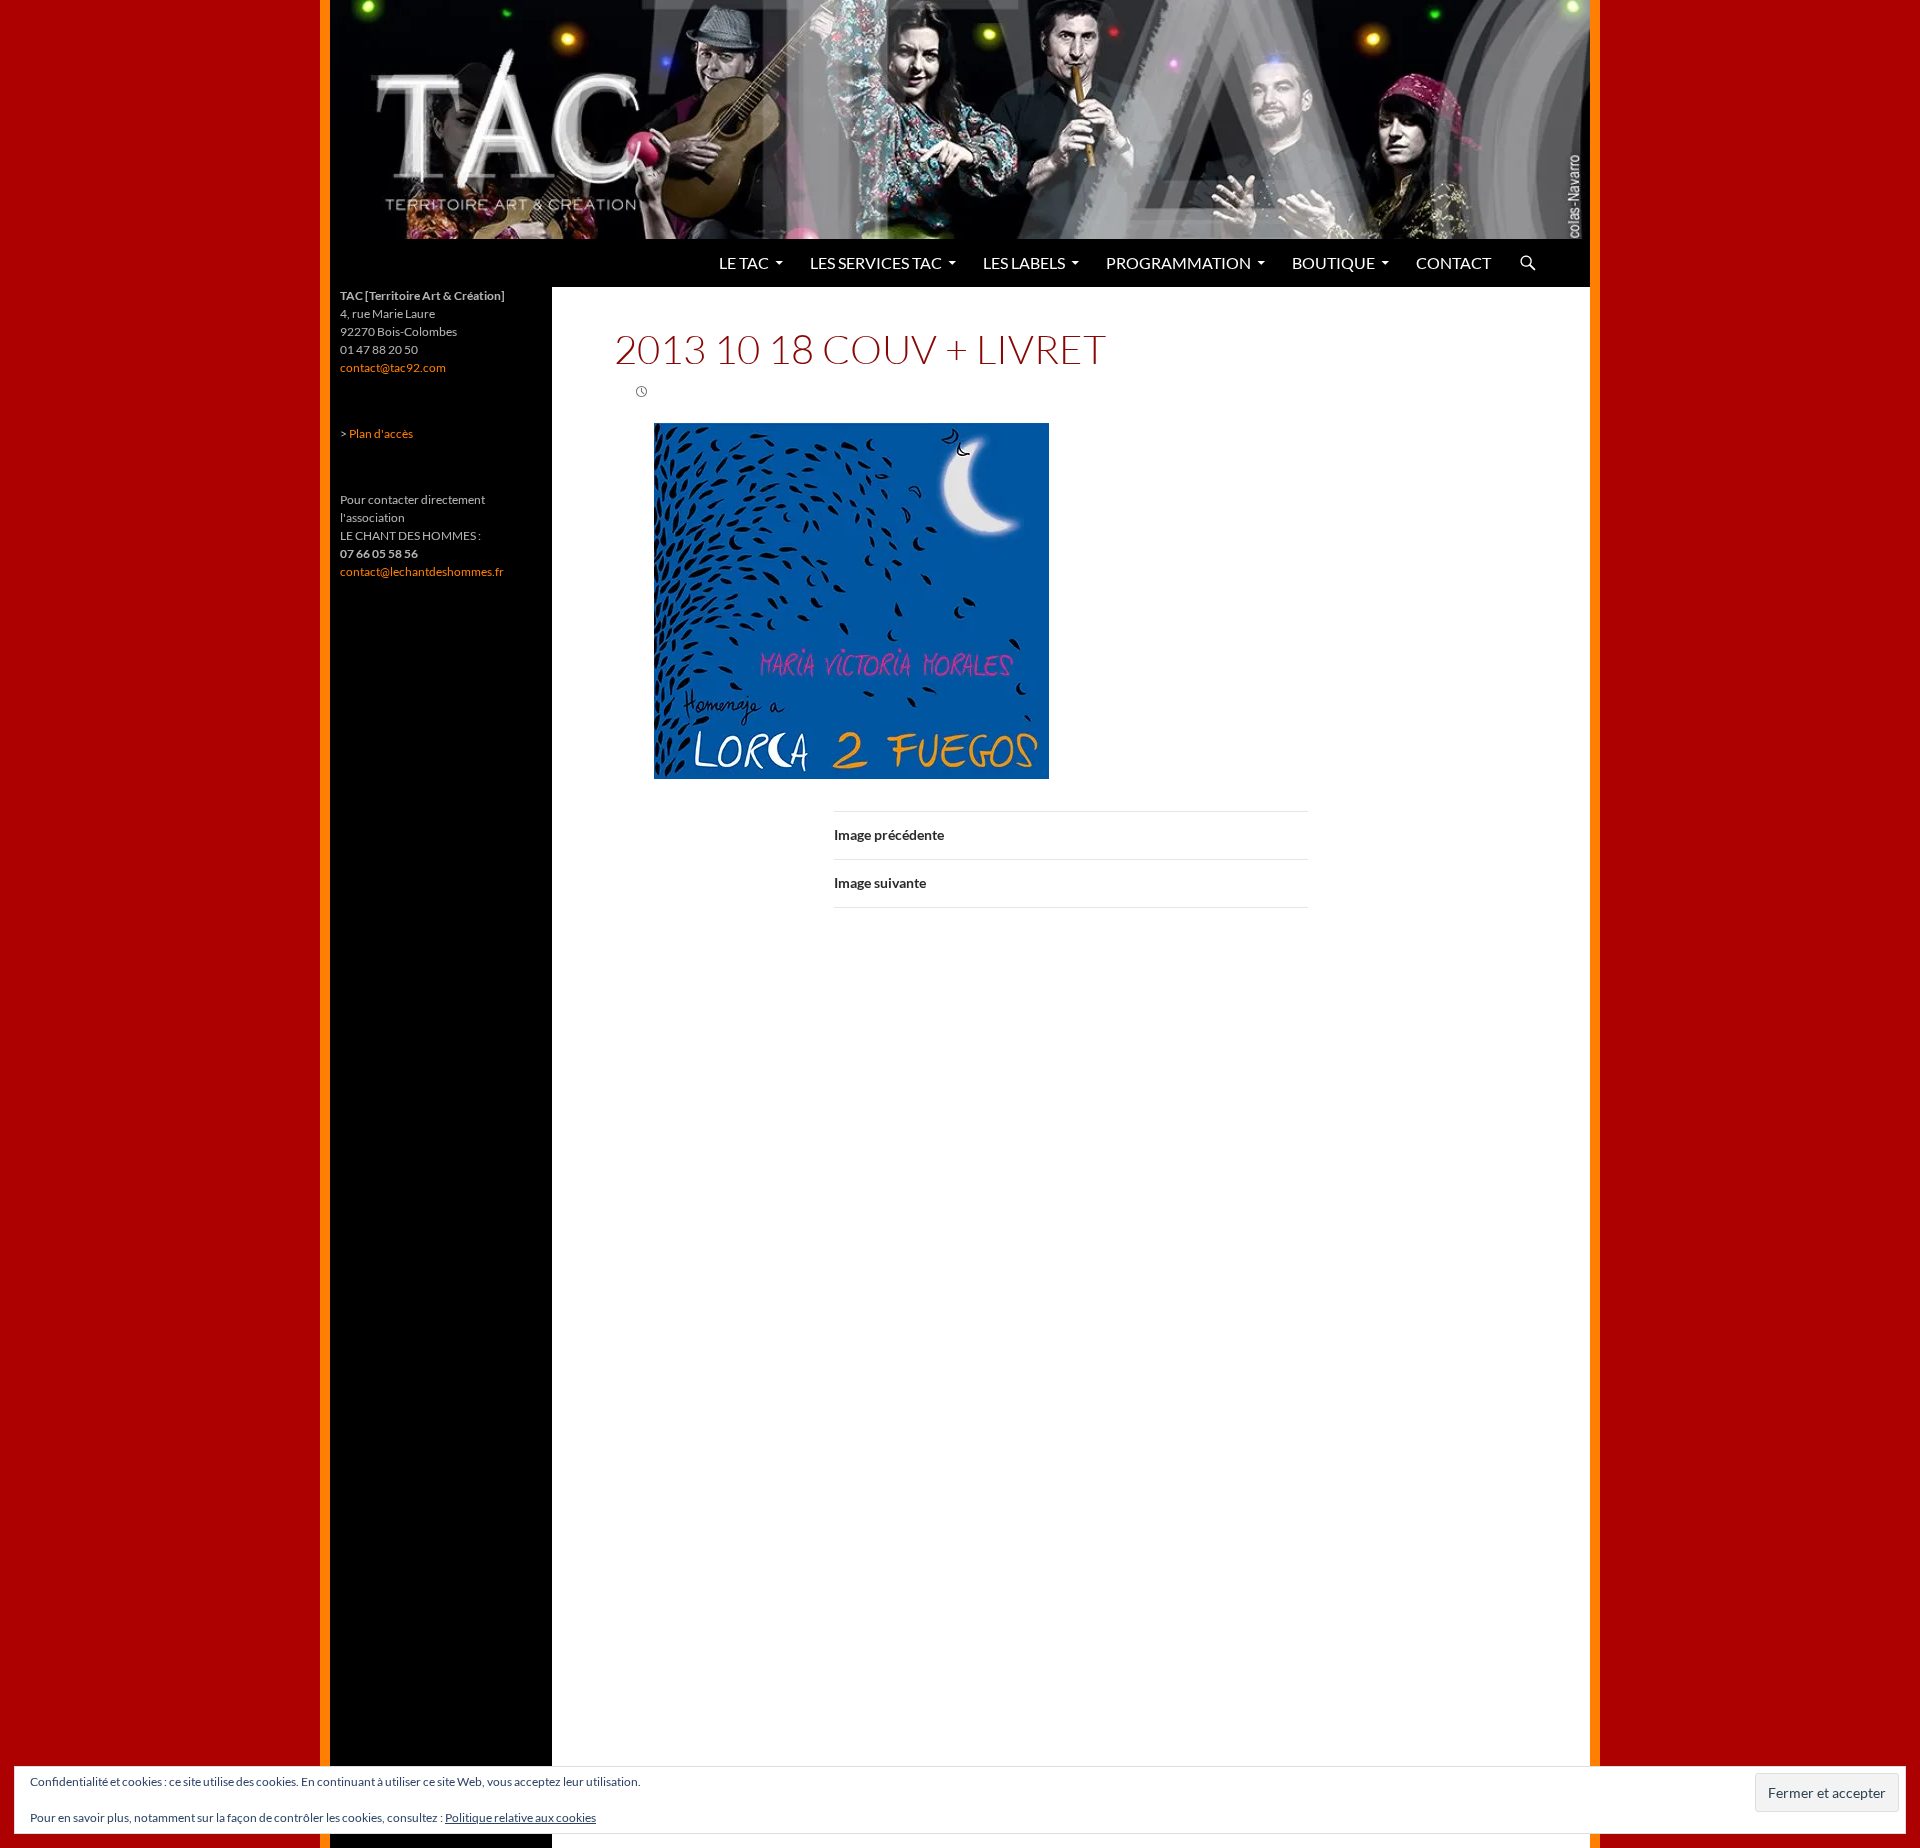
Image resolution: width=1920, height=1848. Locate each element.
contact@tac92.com (393, 367)
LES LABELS (1024, 262)
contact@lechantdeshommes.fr (422, 571)
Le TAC (744, 262)
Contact (1453, 262)
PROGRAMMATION (1178, 262)
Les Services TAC (876, 262)
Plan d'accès (381, 433)
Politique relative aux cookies (520, 1817)
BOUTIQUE (1333, 262)
